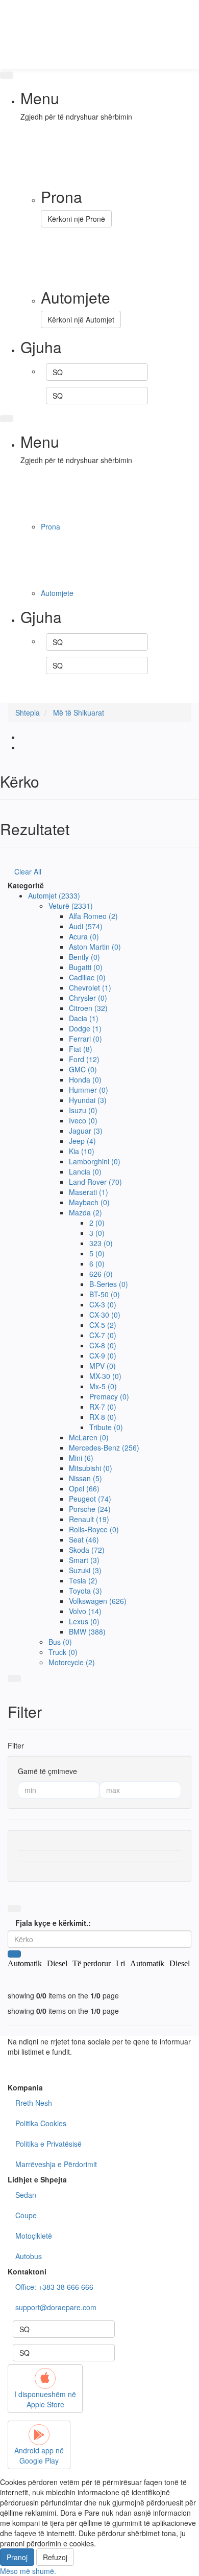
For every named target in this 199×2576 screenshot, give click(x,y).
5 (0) (97, 1253)
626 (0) (101, 1274)
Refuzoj (55, 2557)
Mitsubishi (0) (91, 1468)
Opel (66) (84, 1488)
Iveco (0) (83, 1120)
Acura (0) (84, 936)
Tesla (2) (83, 1580)
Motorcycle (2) (72, 1662)
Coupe (26, 2215)
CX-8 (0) (103, 1345)
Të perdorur (92, 1963)
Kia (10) (82, 1151)
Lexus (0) (84, 1621)
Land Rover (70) (95, 1182)
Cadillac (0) (87, 977)
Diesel (57, 1963)
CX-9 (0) (103, 1355)
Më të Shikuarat (79, 712)
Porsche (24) (90, 1509)
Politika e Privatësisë (48, 2144)
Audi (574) (86, 926)
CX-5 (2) (103, 1325)
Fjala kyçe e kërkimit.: (53, 1923)
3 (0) (97, 1233)
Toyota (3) (85, 1591)
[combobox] (97, 372)
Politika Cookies (41, 2123)
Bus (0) (60, 1642)
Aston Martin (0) (95, 947)
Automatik (25, 1963)
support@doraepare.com (56, 2307)
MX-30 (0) (105, 1376)
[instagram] (99, 698)
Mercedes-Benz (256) (104, 1447)
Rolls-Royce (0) (94, 1529)
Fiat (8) (81, 1049)
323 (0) (101, 1243)
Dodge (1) (85, 1028)
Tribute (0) (106, 1427)
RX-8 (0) (103, 1417)
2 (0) (97, 1223)
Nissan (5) (85, 1478)
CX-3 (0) (103, 1304)
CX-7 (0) (103, 1335)
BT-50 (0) (105, 1294)
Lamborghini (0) (95, 1161)
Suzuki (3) (85, 1570)
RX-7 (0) (103, 1407)
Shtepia (28, 712)
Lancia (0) (85, 1171)
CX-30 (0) (105, 1315)
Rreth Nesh (34, 2103)
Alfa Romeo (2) (93, 916)
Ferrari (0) (85, 1039)
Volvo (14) (85, 1611)
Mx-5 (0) (103, 1386)
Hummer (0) (89, 1090)
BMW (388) (87, 1631)
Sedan (26, 2195)
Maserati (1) (89, 1192)
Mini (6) (81, 1458)
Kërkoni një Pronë (76, 219)
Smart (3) (84, 1560)
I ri (120, 1963)
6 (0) (97, 1263)
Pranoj (17, 2557)
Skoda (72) (87, 1550)
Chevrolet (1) (90, 987)
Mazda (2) (85, 1212)
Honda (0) (85, 1079)
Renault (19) (89, 1519)
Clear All (28, 871)
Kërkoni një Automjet (81, 319)
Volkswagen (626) (98, 1601)
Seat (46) (84, 1539)
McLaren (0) (89, 1437)
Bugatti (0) (86, 967)
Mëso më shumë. (28, 2571)
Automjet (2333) (54, 895)
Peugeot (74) (90, 1499)
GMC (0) (83, 1069)
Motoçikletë (34, 2236)
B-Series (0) (109, 1284)
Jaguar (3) (86, 1131)
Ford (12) (84, 1059)
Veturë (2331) (71, 906)
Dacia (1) (84, 1018)
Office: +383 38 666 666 (54, 2287)
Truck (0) (63, 1652)
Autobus (29, 2256)
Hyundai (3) (88, 1100)
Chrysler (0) (88, 998)
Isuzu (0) (83, 1110)
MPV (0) (103, 1366)
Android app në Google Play (39, 2455)
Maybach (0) (89, 1202)
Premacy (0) (109, 1396)
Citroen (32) (88, 1008)
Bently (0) (84, 957)
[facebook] (99, 687)
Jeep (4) (82, 1141)
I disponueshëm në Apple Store (45, 2399)
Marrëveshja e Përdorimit (56, 2164)
